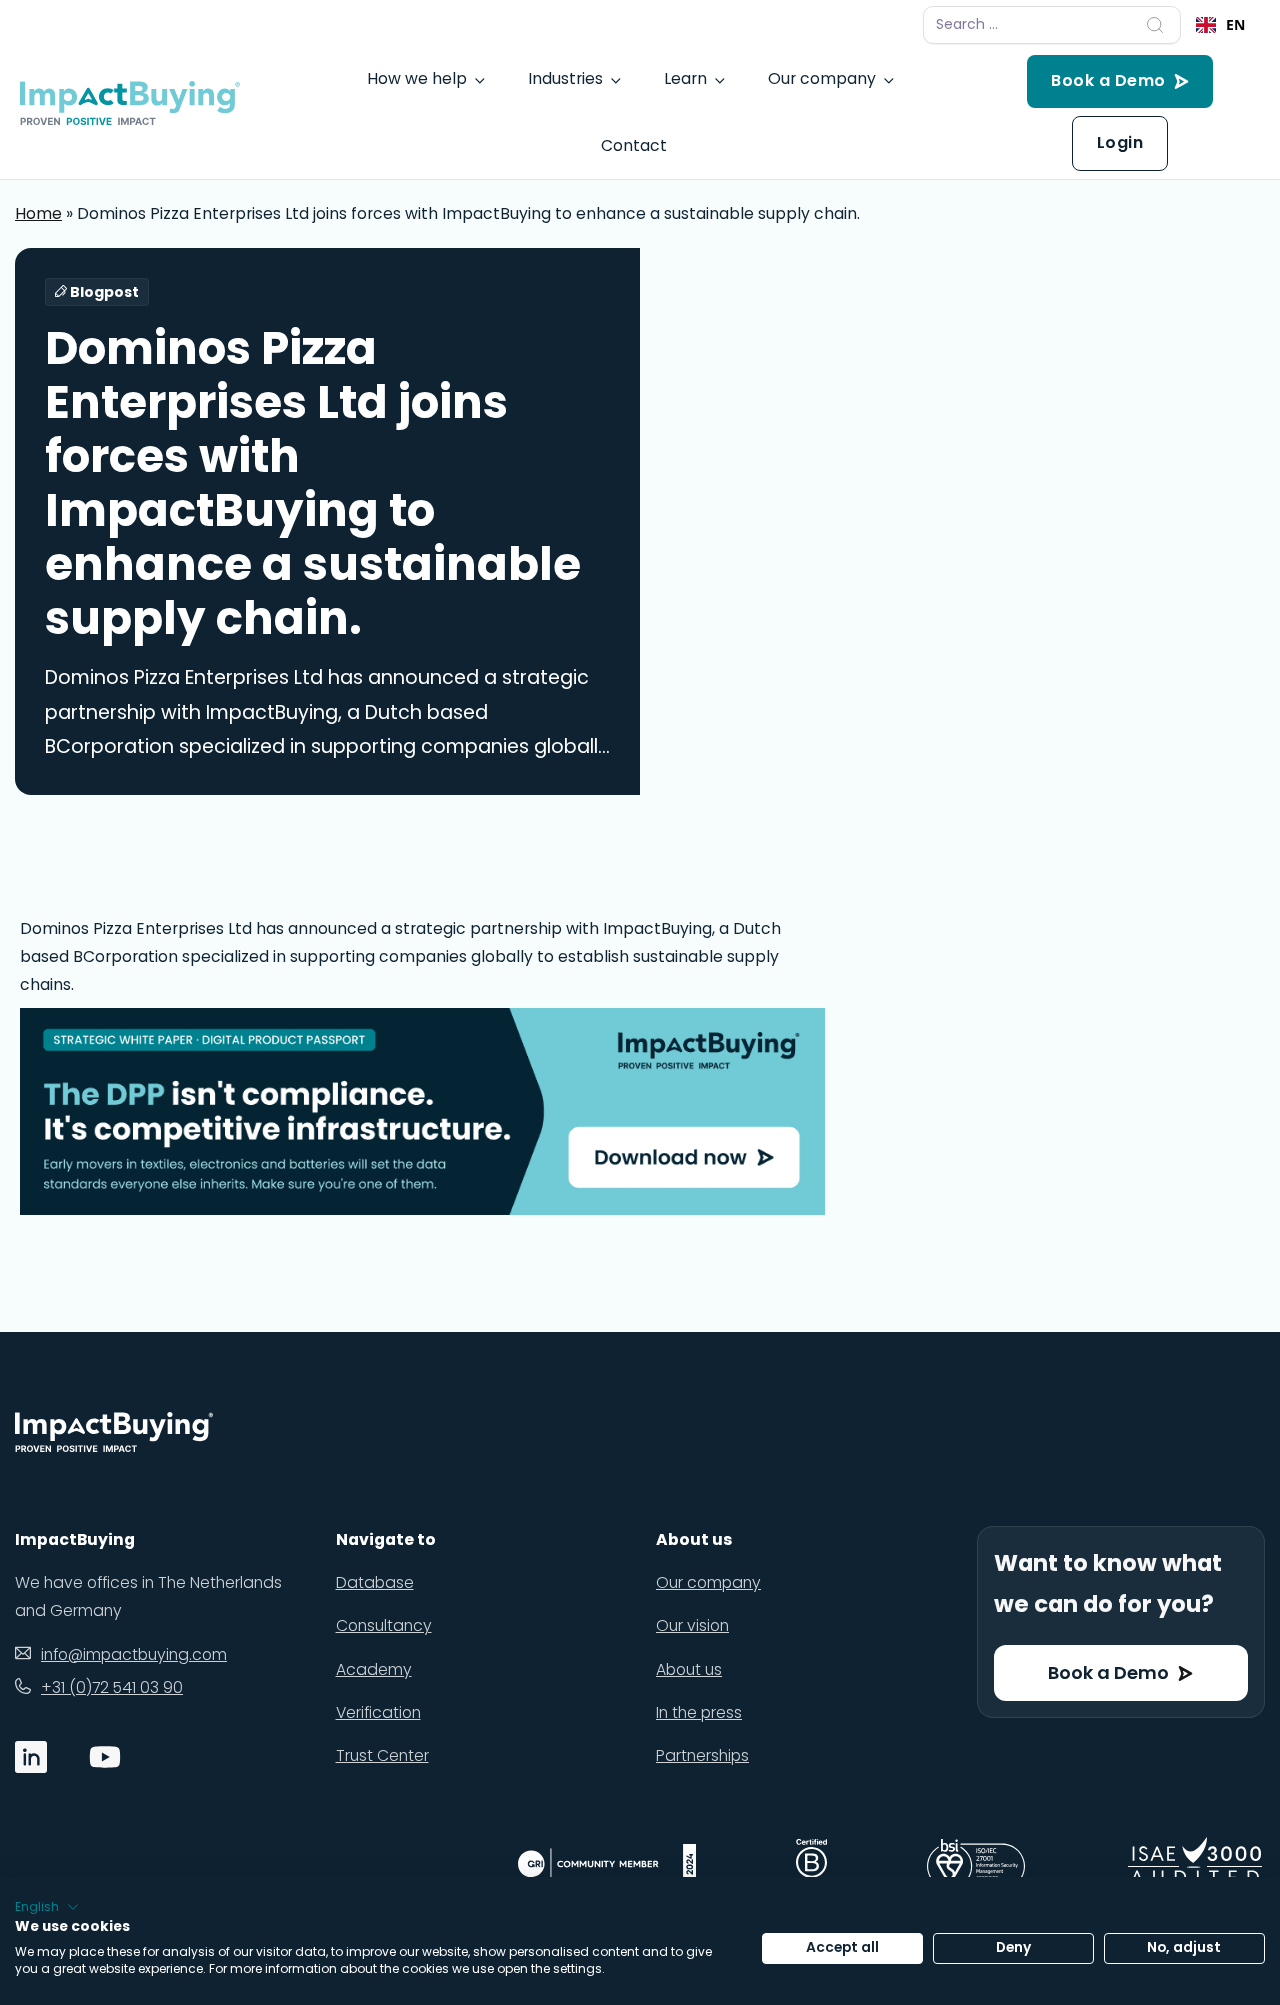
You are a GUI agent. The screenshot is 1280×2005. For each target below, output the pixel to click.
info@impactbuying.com (134, 1654)
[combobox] (1220, 25)
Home (38, 213)
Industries (565, 78)
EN (1235, 24)
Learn (685, 78)
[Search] (1155, 25)
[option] (1220, 25)
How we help (417, 78)
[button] (47, 1907)
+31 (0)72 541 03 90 (112, 1687)
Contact (634, 145)
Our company (822, 78)
